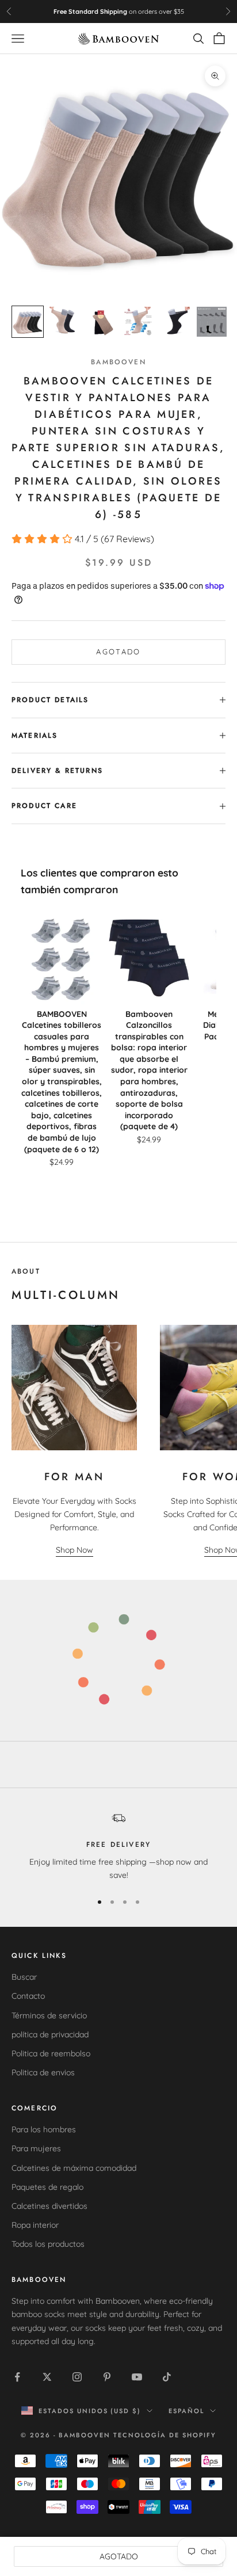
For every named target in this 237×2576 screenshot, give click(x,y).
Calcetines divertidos (49, 2206)
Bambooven (118, 362)
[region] (118, 1847)
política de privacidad (50, 2034)
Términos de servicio (49, 2015)
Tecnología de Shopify (165, 2435)
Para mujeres (36, 2148)
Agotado (118, 651)
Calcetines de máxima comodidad (74, 2168)
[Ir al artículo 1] (28, 322)
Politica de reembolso (51, 2053)
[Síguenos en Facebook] (17, 2377)
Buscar (24, 1977)
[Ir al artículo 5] (175, 322)
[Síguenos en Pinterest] (107, 2377)
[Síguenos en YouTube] (137, 2377)
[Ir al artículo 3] (101, 322)
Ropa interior (35, 2225)
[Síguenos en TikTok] (167, 2377)
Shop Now (74, 1550)
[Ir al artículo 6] (212, 322)
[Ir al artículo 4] (138, 322)
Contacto (28, 1996)
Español (186, 2411)
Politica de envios (43, 2072)
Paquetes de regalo (47, 2187)
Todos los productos (48, 2244)
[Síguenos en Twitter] (47, 2377)
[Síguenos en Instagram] (77, 2377)
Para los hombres (44, 2129)
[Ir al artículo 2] (64, 322)
